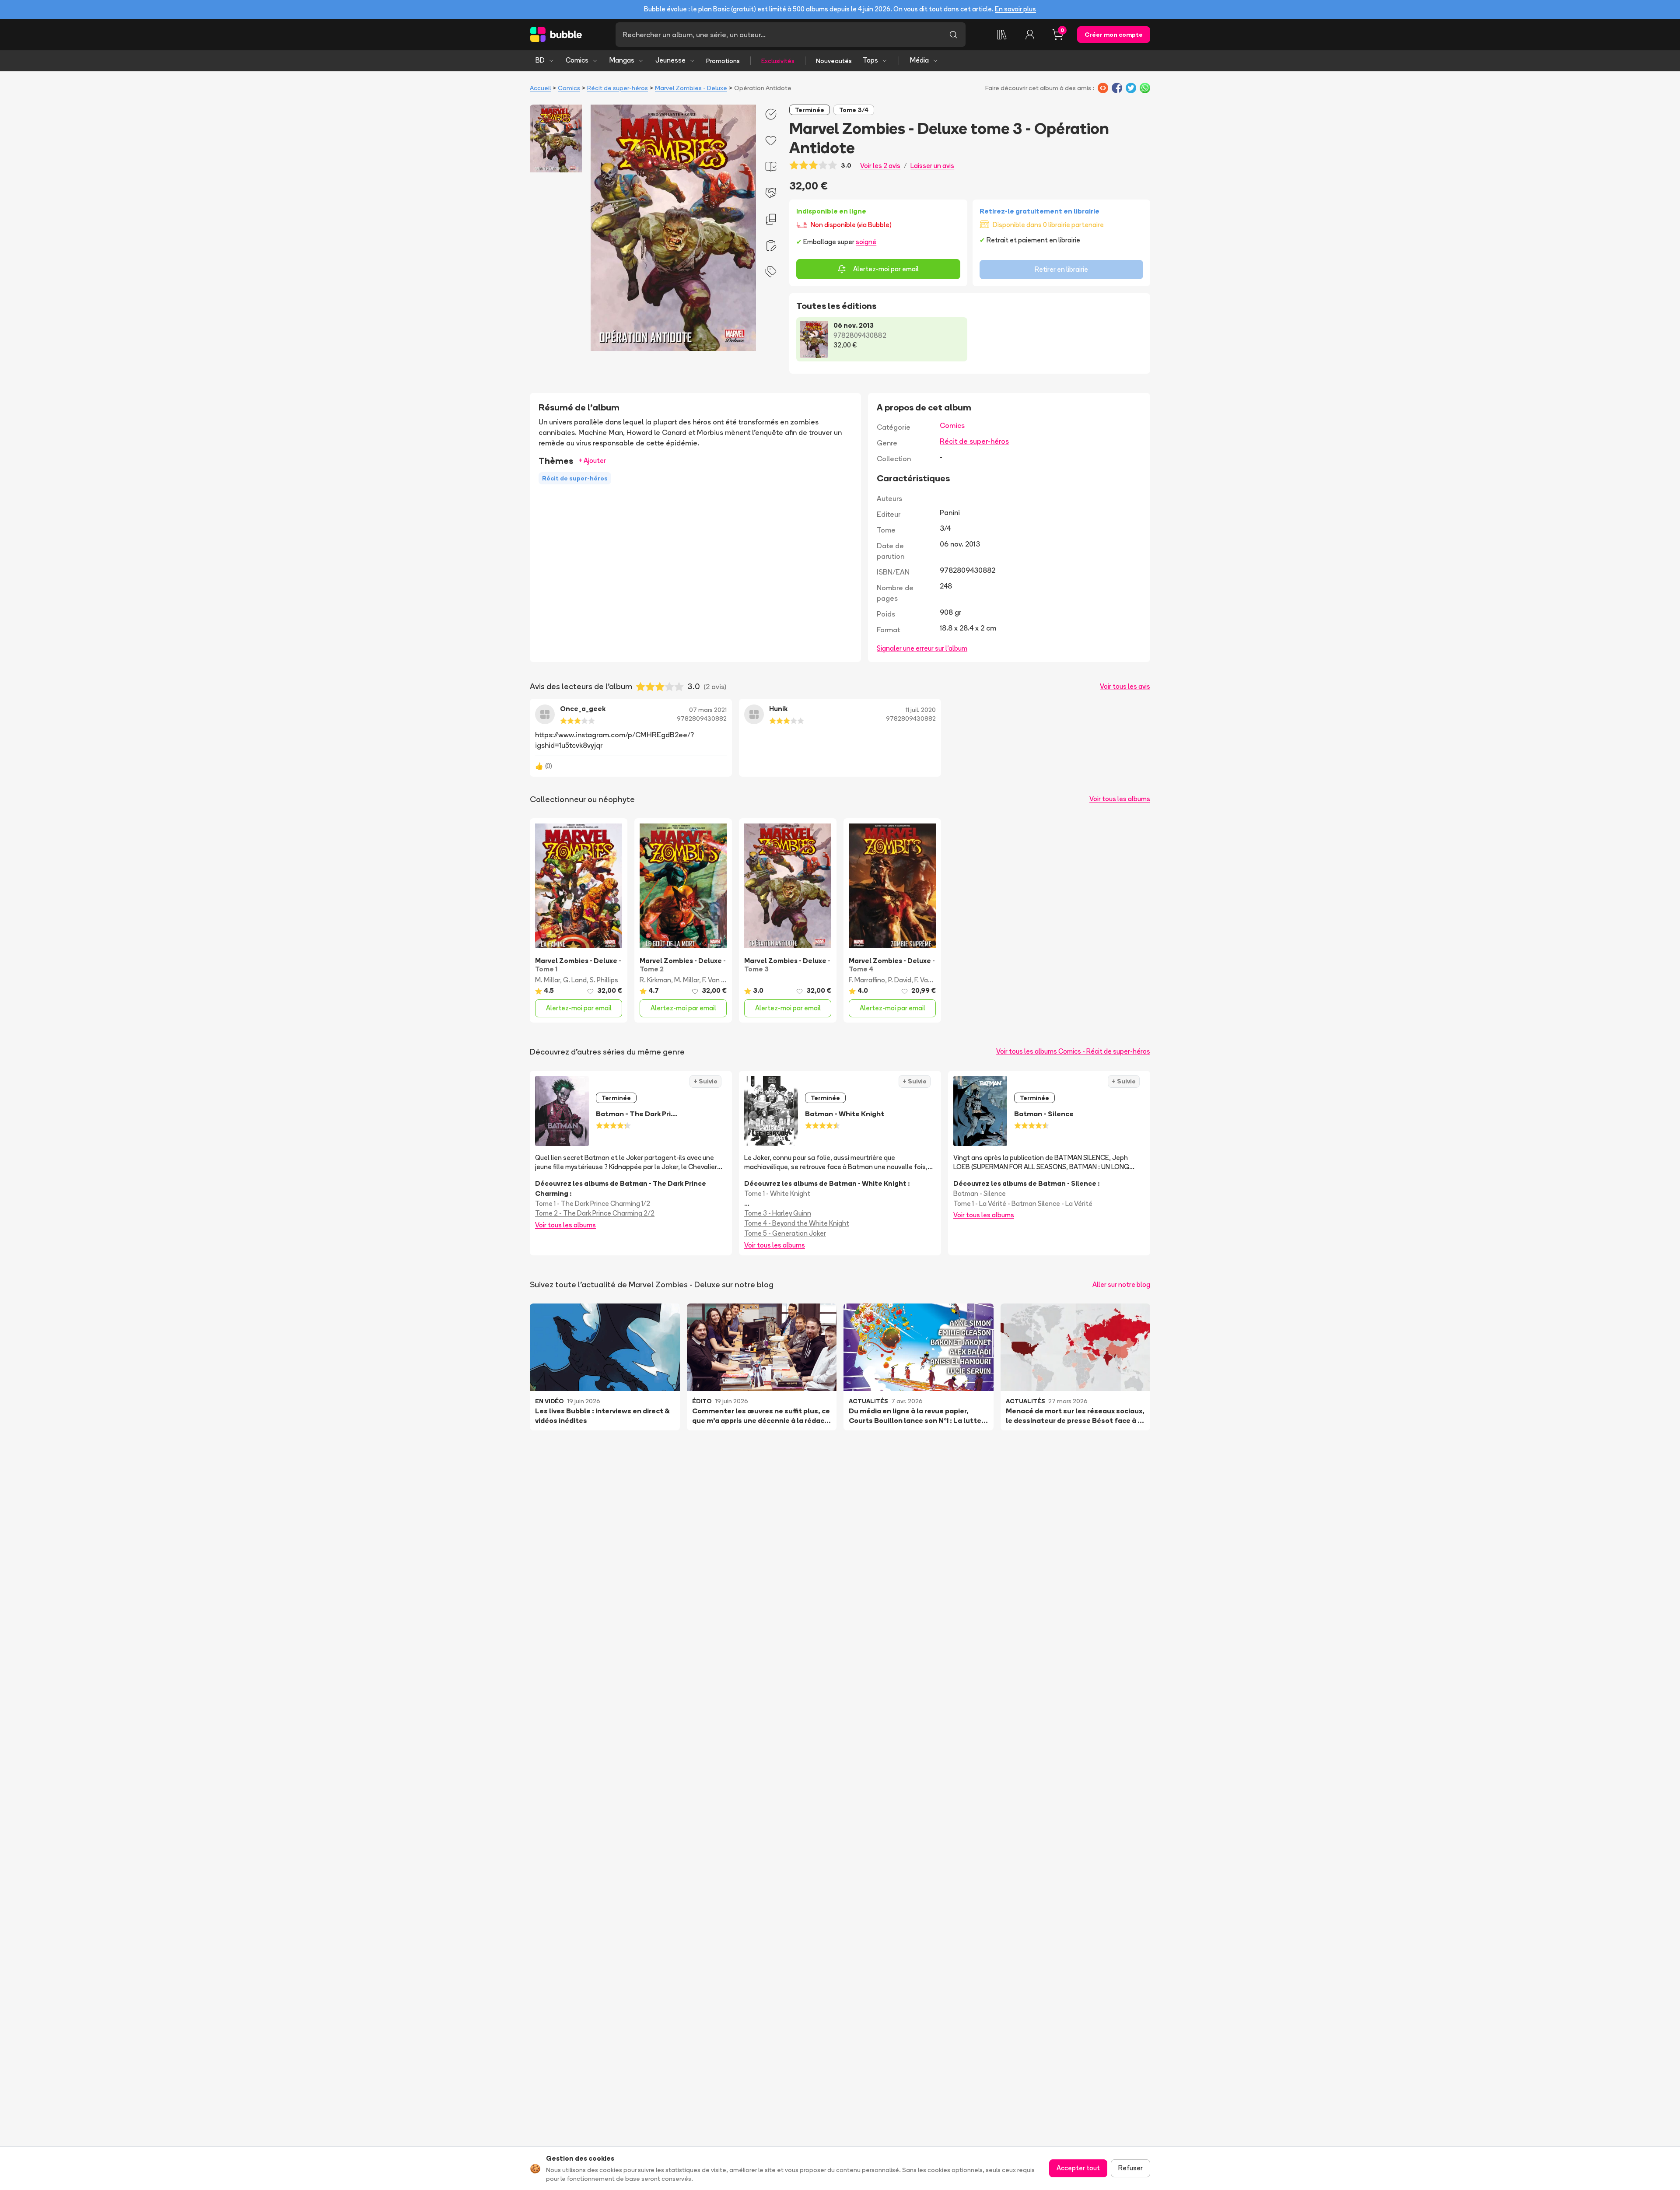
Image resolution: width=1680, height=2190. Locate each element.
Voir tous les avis (1125, 686)
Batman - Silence (980, 1193)
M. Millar (548, 980)
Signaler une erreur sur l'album (922, 648)
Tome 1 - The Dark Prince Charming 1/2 (593, 1204)
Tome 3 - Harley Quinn (778, 1213)
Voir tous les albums (1120, 799)
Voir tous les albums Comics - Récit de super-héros (1073, 1051)
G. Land (575, 980)
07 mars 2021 (708, 710)
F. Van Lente (721, 980)
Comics (577, 60)
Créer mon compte (1114, 35)
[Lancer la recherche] (953, 35)
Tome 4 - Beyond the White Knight (797, 1223)
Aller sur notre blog (1121, 1284)
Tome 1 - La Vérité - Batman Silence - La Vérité (1023, 1204)
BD (540, 60)
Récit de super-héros (618, 88)
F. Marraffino (867, 980)
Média (919, 60)
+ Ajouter (592, 461)
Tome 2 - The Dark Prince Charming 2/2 (595, 1213)
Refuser (1130, 2168)
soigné (866, 242)
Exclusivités (778, 61)
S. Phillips (604, 980)
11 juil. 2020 (921, 710)
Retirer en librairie (1061, 269)
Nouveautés (834, 61)
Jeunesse (670, 60)
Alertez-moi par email (886, 269)
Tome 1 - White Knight (777, 1193)
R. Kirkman (655, 980)
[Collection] (1002, 35)
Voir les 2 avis (880, 166)
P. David (900, 980)
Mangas (622, 60)
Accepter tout (1078, 2168)
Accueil (540, 88)
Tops (870, 60)
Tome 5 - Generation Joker (785, 1233)
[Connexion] (1030, 35)
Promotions (723, 61)
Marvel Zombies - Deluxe (691, 88)
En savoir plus (1015, 9)
